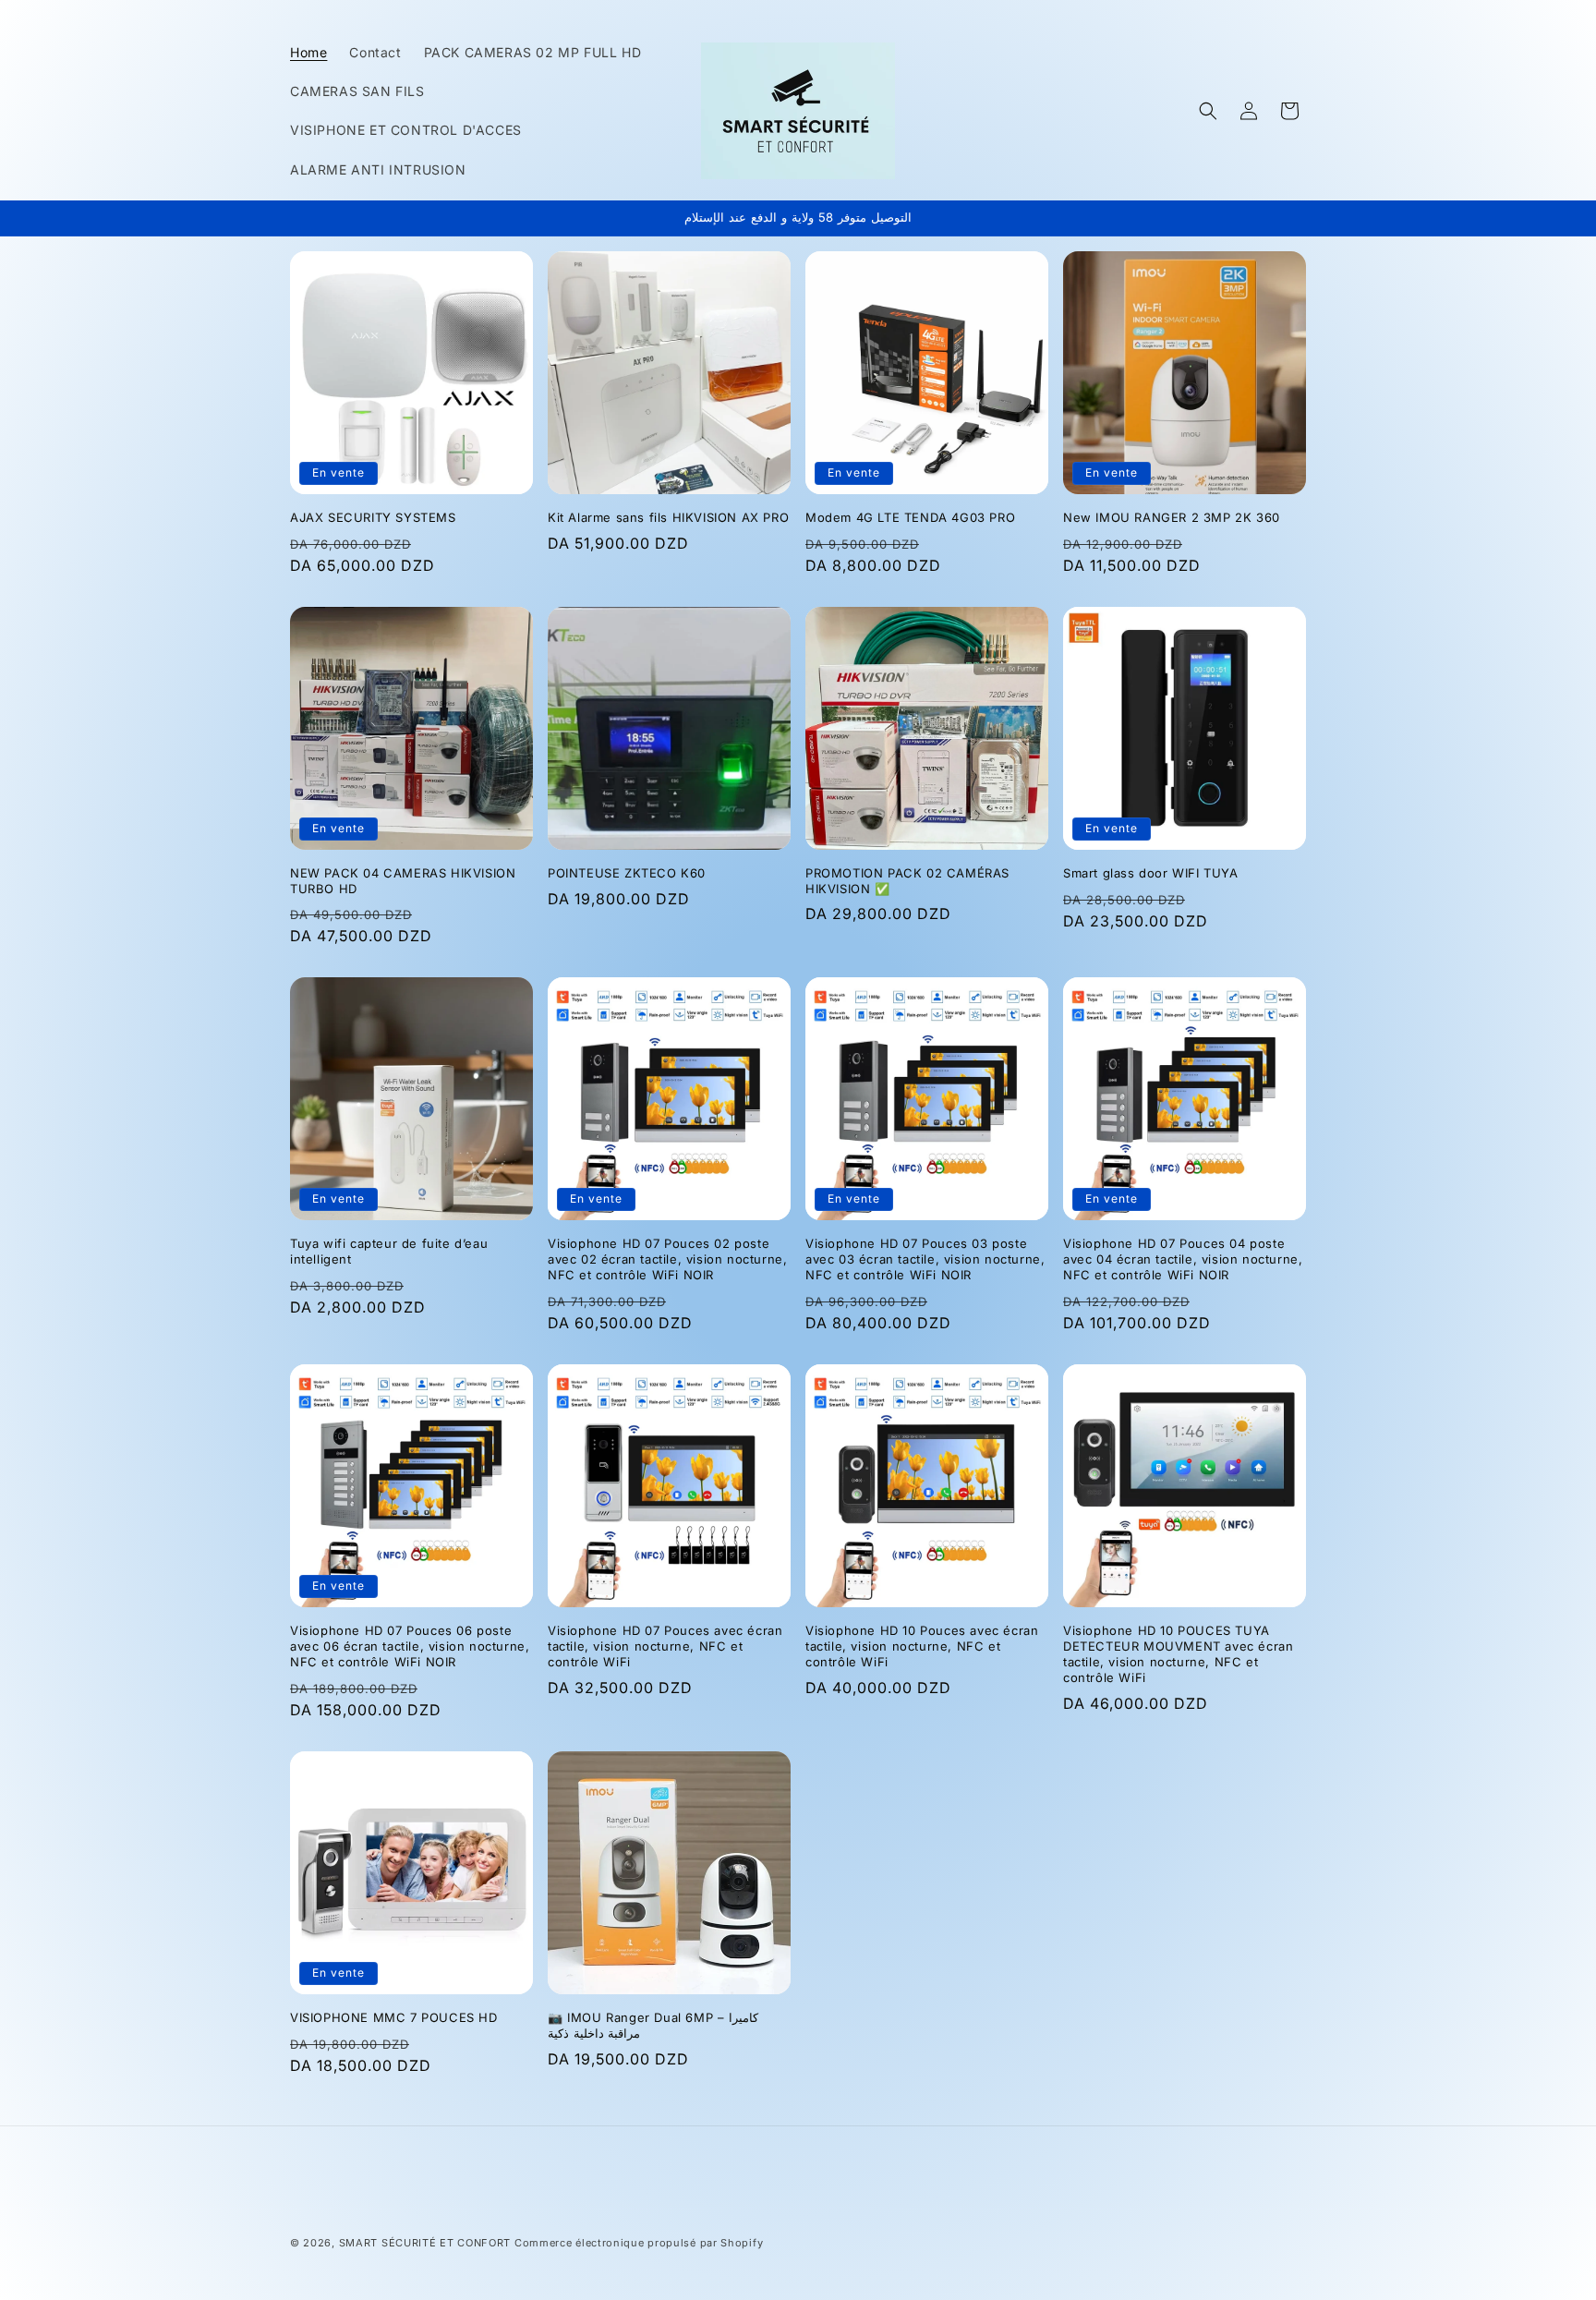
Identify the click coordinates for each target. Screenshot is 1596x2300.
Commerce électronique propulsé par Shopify (639, 2243)
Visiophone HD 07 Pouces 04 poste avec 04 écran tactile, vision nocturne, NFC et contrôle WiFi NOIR (1183, 1259)
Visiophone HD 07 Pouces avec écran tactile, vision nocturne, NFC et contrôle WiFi (665, 1646)
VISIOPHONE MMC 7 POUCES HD (394, 2017)
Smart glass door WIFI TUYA (1151, 873)
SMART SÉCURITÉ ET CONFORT (425, 2243)
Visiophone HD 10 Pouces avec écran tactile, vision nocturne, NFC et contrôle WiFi (922, 1646)
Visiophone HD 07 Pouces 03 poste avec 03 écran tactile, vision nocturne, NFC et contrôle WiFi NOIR (925, 1259)
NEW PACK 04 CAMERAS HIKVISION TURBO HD (403, 881)
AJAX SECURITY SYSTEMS (373, 517)
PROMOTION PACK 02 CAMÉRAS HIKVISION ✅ (907, 881)
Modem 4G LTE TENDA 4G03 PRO (910, 517)
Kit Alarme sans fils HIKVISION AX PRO (668, 517)
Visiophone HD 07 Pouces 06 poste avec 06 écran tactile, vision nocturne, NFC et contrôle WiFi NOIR (410, 1646)
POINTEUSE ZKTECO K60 (627, 873)
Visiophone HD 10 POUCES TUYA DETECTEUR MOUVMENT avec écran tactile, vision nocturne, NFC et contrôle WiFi (1178, 1654)
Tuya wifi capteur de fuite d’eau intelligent (389, 1251)
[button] (1208, 111)
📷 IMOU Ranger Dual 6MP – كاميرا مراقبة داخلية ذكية (653, 2025)
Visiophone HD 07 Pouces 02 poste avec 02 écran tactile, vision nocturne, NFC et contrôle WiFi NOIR (667, 1259)
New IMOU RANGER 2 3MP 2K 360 (1172, 517)
